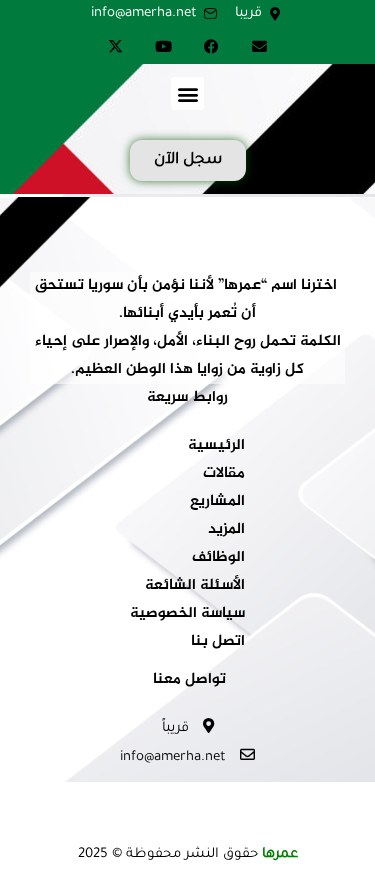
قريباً (177, 728)
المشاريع (217, 502)
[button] (187, 93)
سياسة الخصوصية (187, 614)
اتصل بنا (218, 642)
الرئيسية (216, 446)
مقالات (224, 474)
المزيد (226, 530)
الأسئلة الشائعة (195, 586)
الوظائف (218, 558)
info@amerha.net (175, 757)
